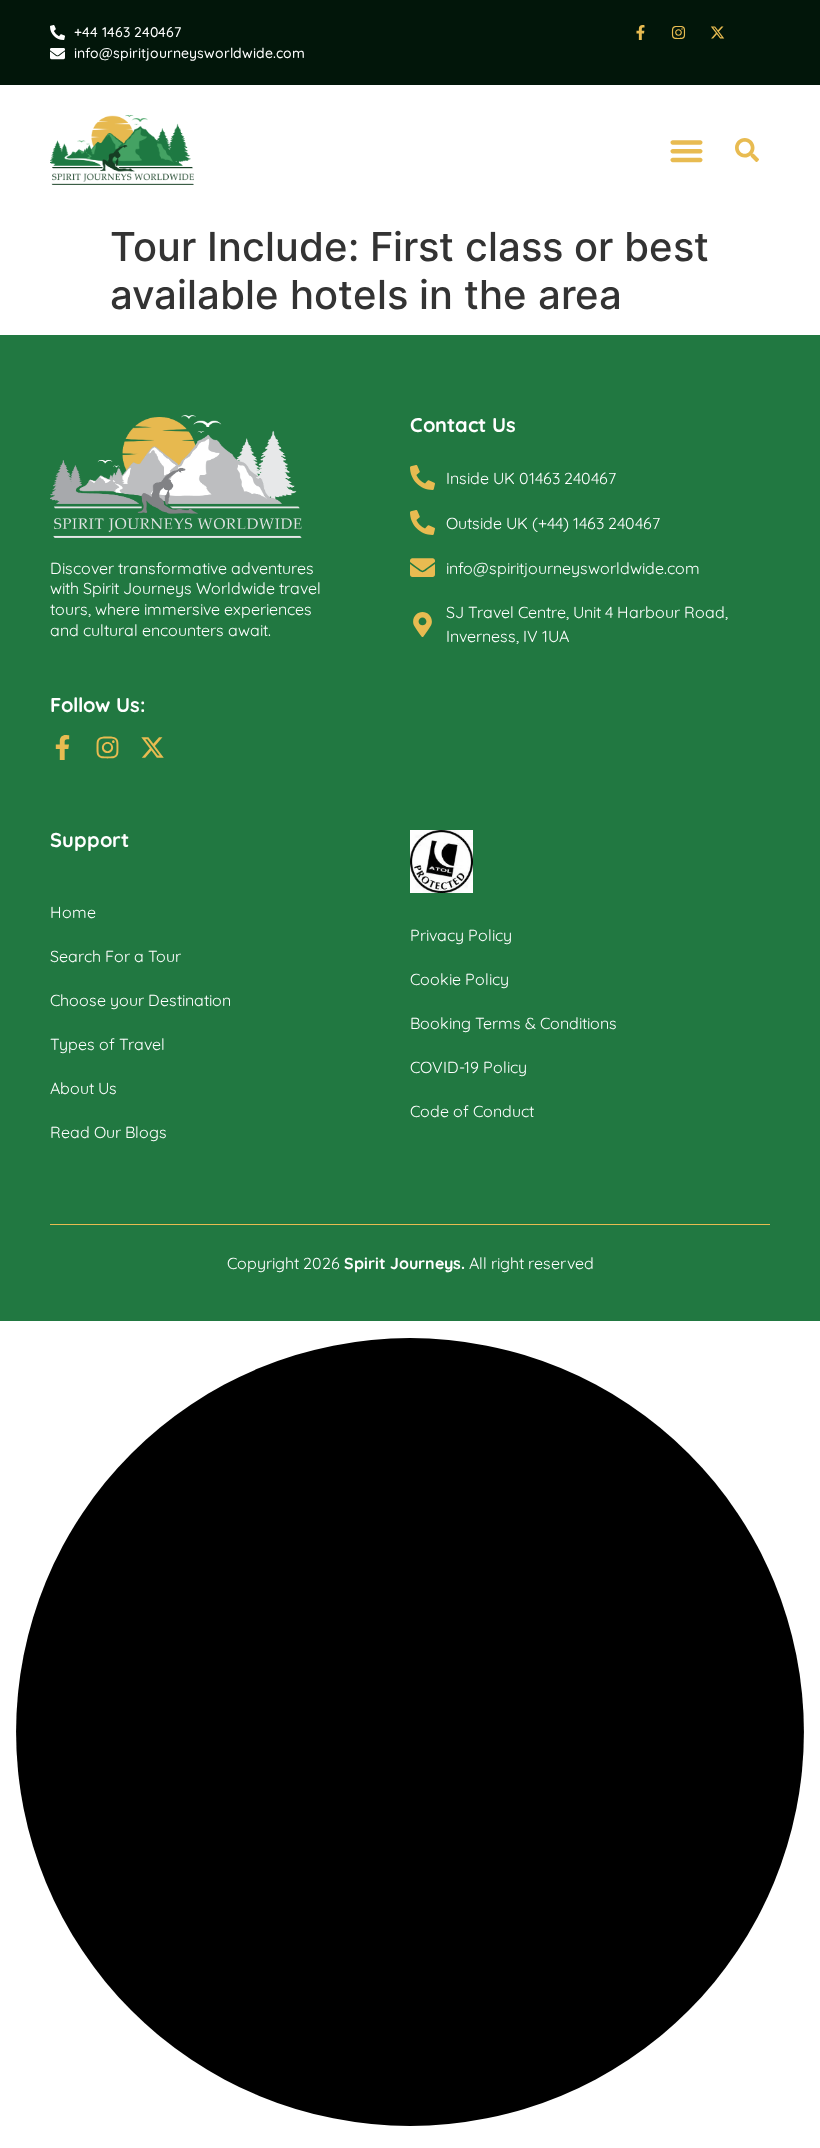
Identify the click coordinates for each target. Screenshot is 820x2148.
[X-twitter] (152, 747)
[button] (686, 150)
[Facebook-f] (62, 747)
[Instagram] (107, 747)
